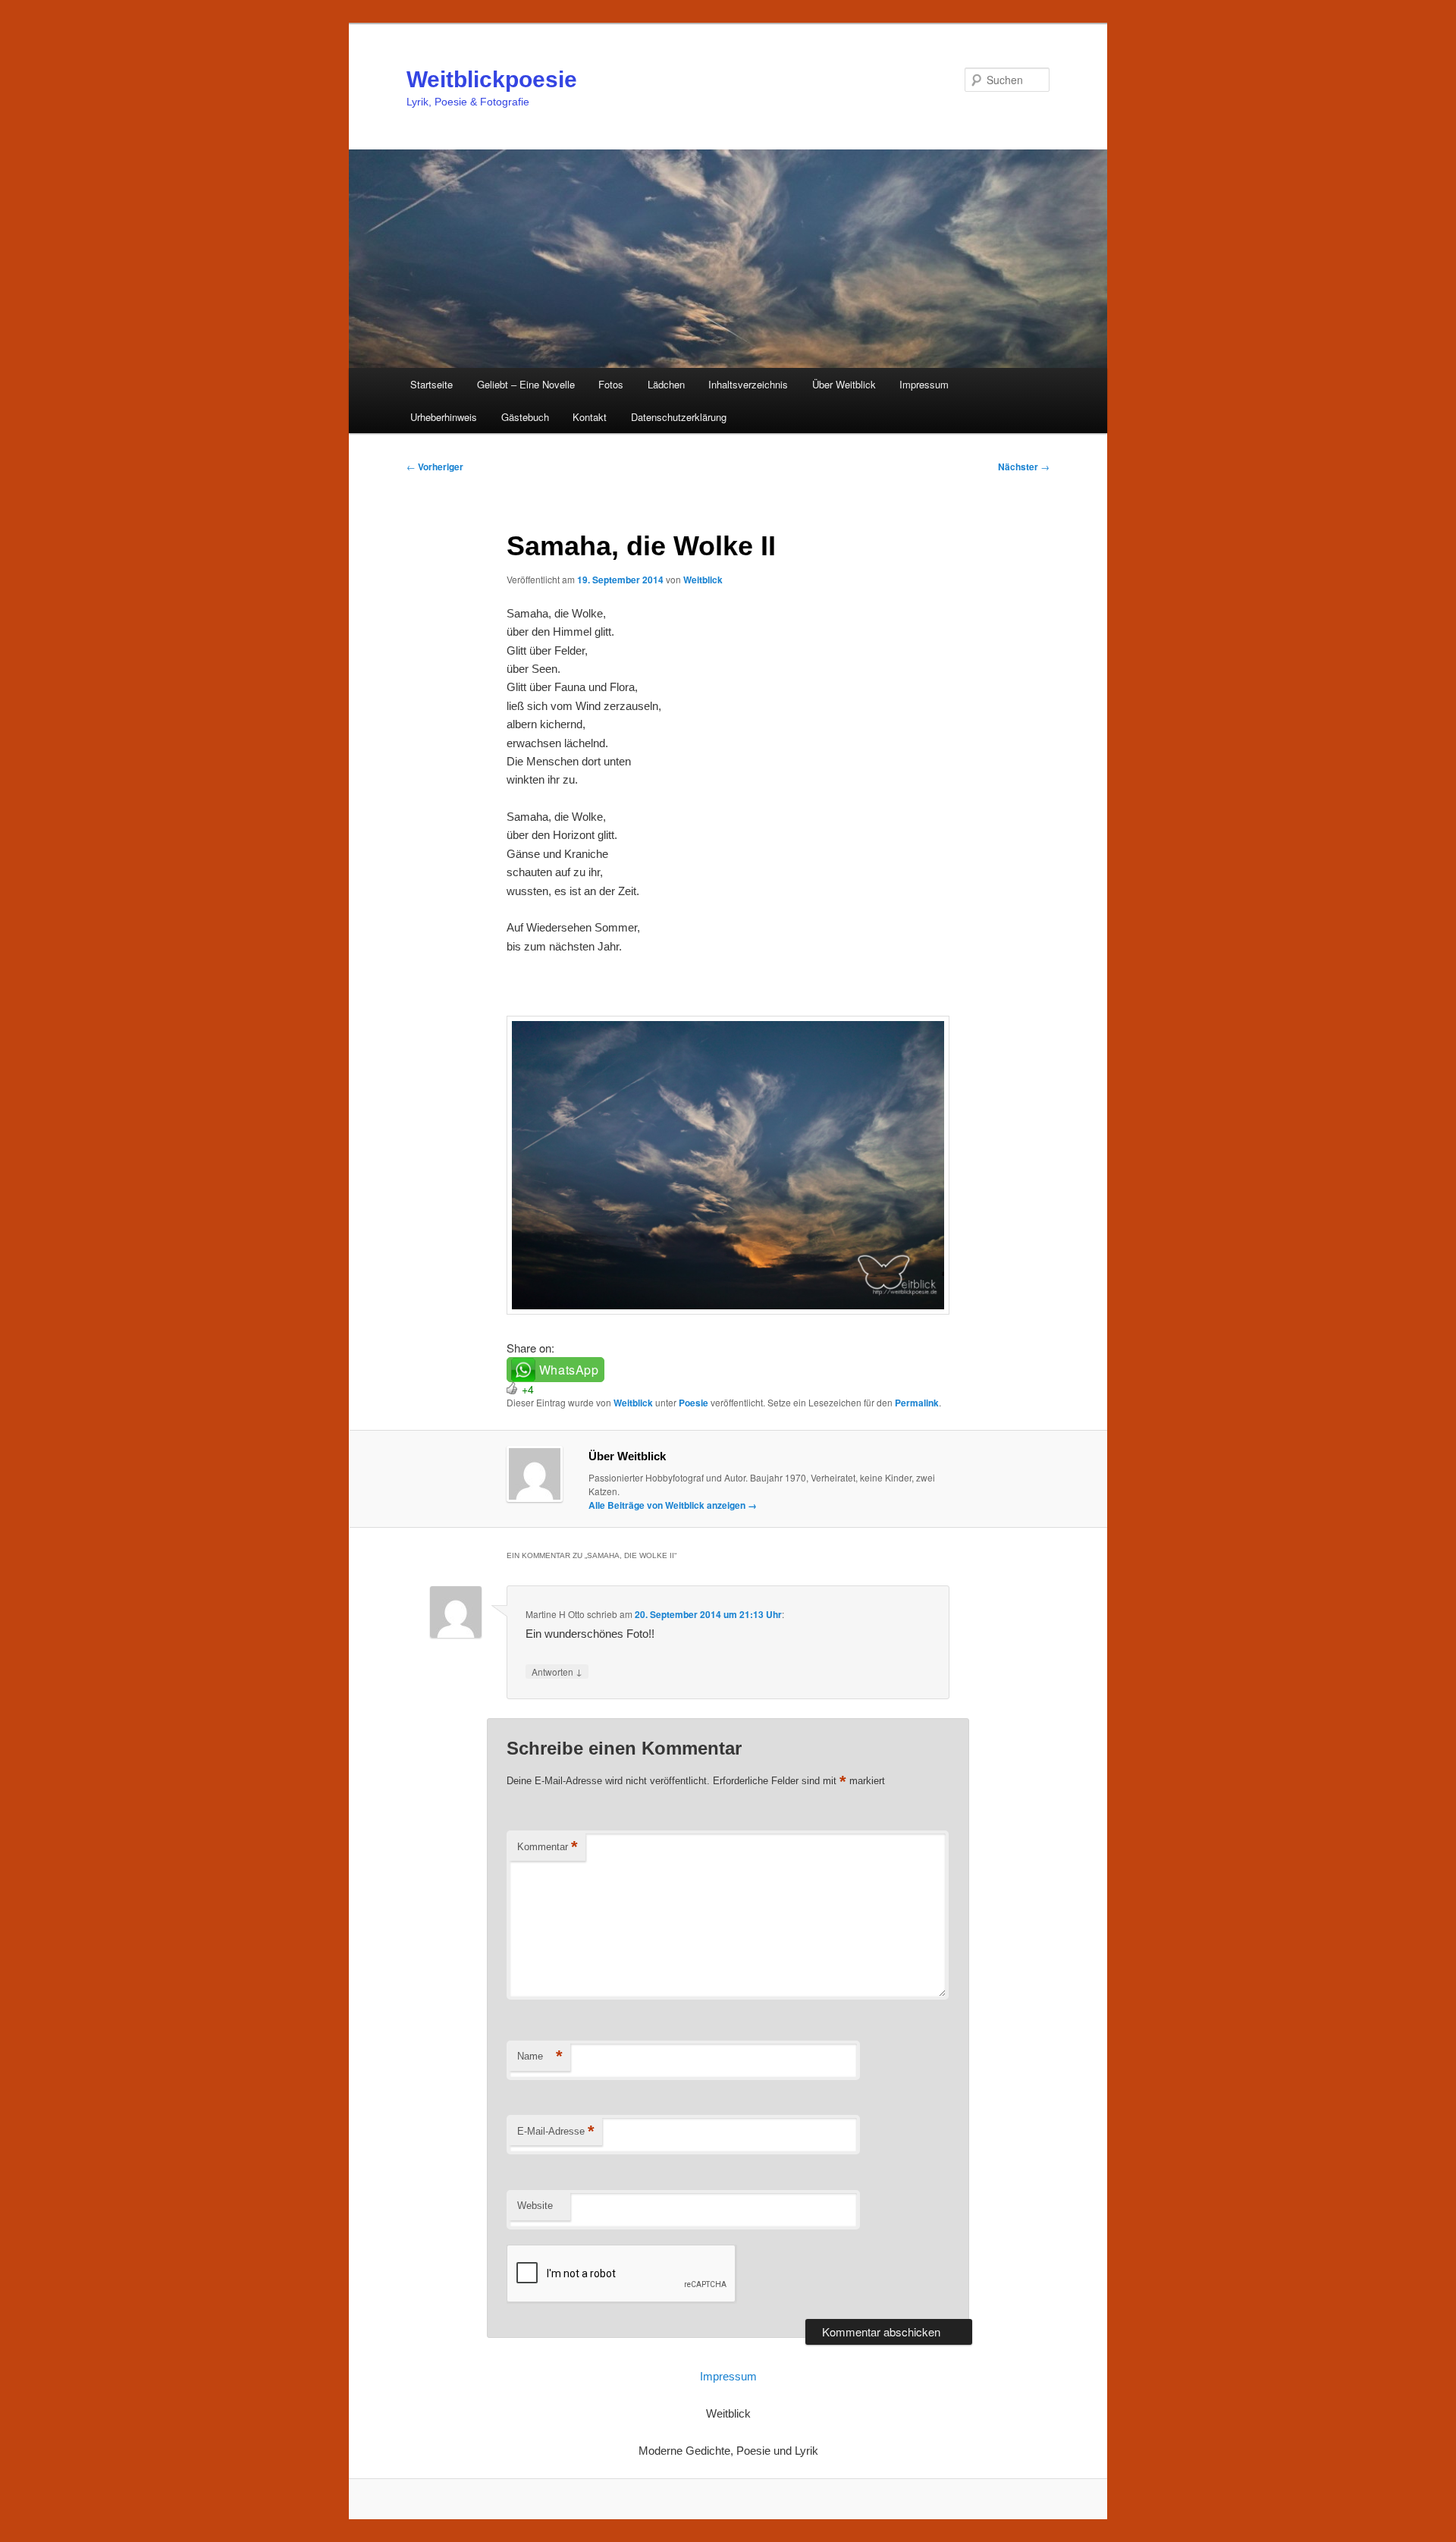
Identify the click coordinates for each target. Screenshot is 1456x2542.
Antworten (557, 1671)
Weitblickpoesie (492, 79)
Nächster (1024, 467)
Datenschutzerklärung (679, 417)
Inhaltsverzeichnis (748, 384)
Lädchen (666, 384)
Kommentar (548, 1847)
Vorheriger (435, 467)
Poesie (693, 1403)
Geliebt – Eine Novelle (526, 384)
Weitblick (703, 580)
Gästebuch (525, 417)
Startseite (431, 384)
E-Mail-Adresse (556, 2131)
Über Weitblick (844, 384)
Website (535, 2206)
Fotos (611, 384)
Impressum (924, 384)
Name (540, 2056)
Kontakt (590, 417)
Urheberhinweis (444, 417)
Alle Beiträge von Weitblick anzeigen (673, 1505)
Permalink (917, 1403)
